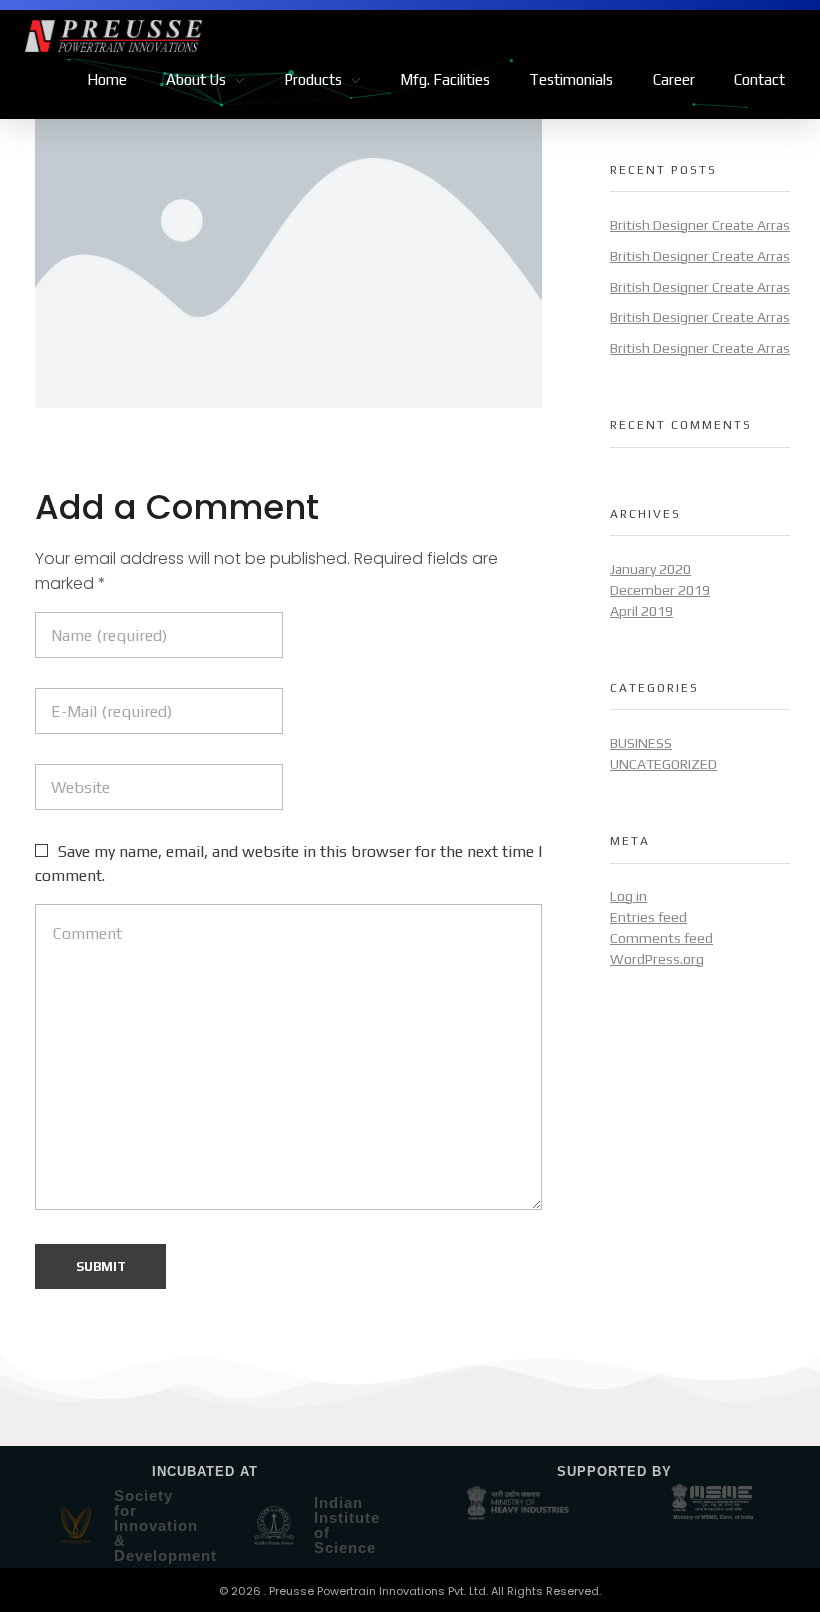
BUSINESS (641, 743)
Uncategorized (663, 764)
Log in (628, 896)
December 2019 (660, 590)
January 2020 (650, 569)
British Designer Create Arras (700, 225)
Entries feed (648, 917)
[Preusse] (217, 36)
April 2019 (641, 611)
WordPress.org (657, 959)
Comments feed (661, 938)
